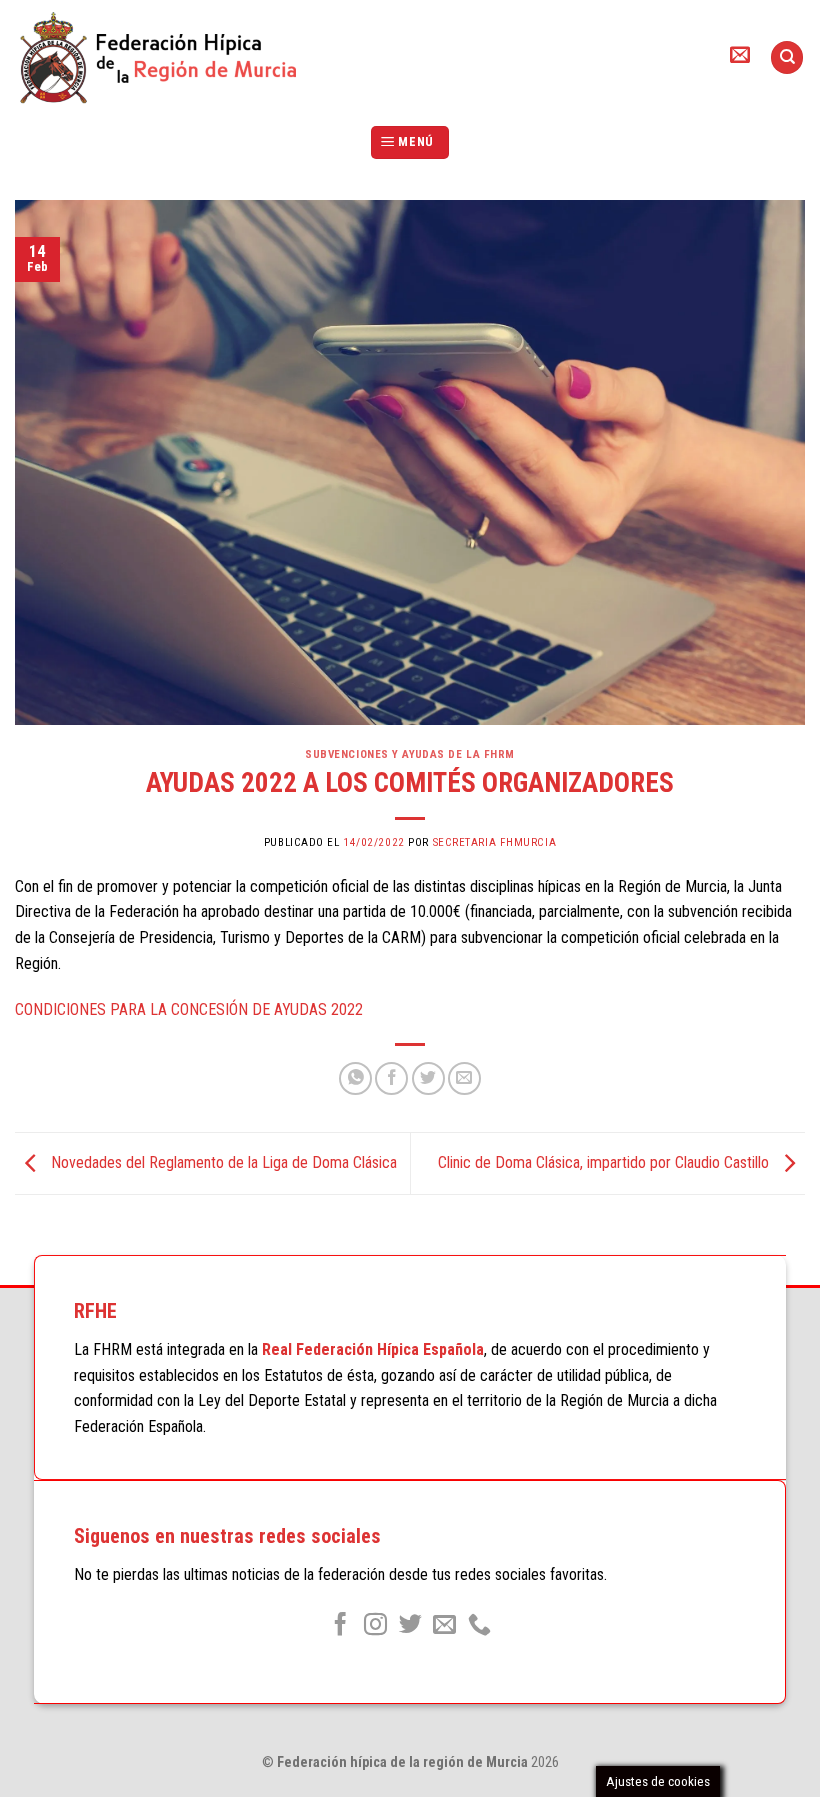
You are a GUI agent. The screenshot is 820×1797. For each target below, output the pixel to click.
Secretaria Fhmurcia (495, 842)
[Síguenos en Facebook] (340, 1626)
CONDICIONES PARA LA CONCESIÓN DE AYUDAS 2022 (189, 1009)
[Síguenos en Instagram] (375, 1626)
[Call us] (479, 1626)
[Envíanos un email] (444, 1626)
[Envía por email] (464, 1078)
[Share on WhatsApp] (355, 1078)
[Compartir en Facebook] (391, 1078)
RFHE (95, 1311)
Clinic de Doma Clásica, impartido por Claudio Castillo (605, 1162)
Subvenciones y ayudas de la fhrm (410, 754)
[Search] (787, 57)
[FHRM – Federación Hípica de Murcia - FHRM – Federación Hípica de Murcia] (167, 57)
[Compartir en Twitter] (428, 1078)
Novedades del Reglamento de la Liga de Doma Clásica (222, 1162)
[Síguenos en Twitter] (409, 1626)
